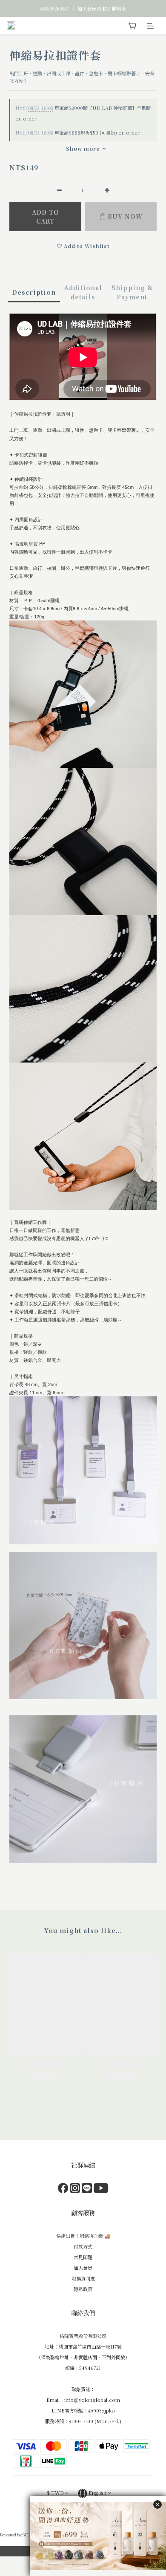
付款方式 (83, 2246)
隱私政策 (83, 2289)
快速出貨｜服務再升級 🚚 (83, 2236)
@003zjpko (102, 2410)
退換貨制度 (83, 2278)
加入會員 (83, 2268)
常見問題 (83, 2257)
